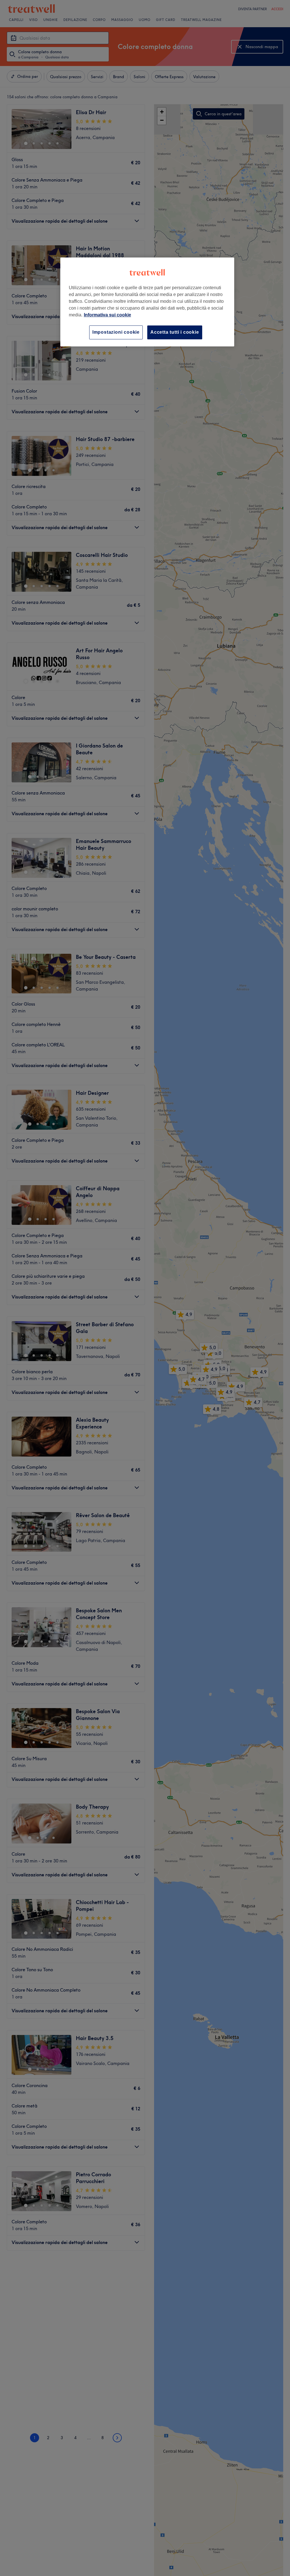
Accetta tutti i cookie (175, 332)
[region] (147, 302)
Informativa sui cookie (107, 315)
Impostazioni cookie (116, 332)
